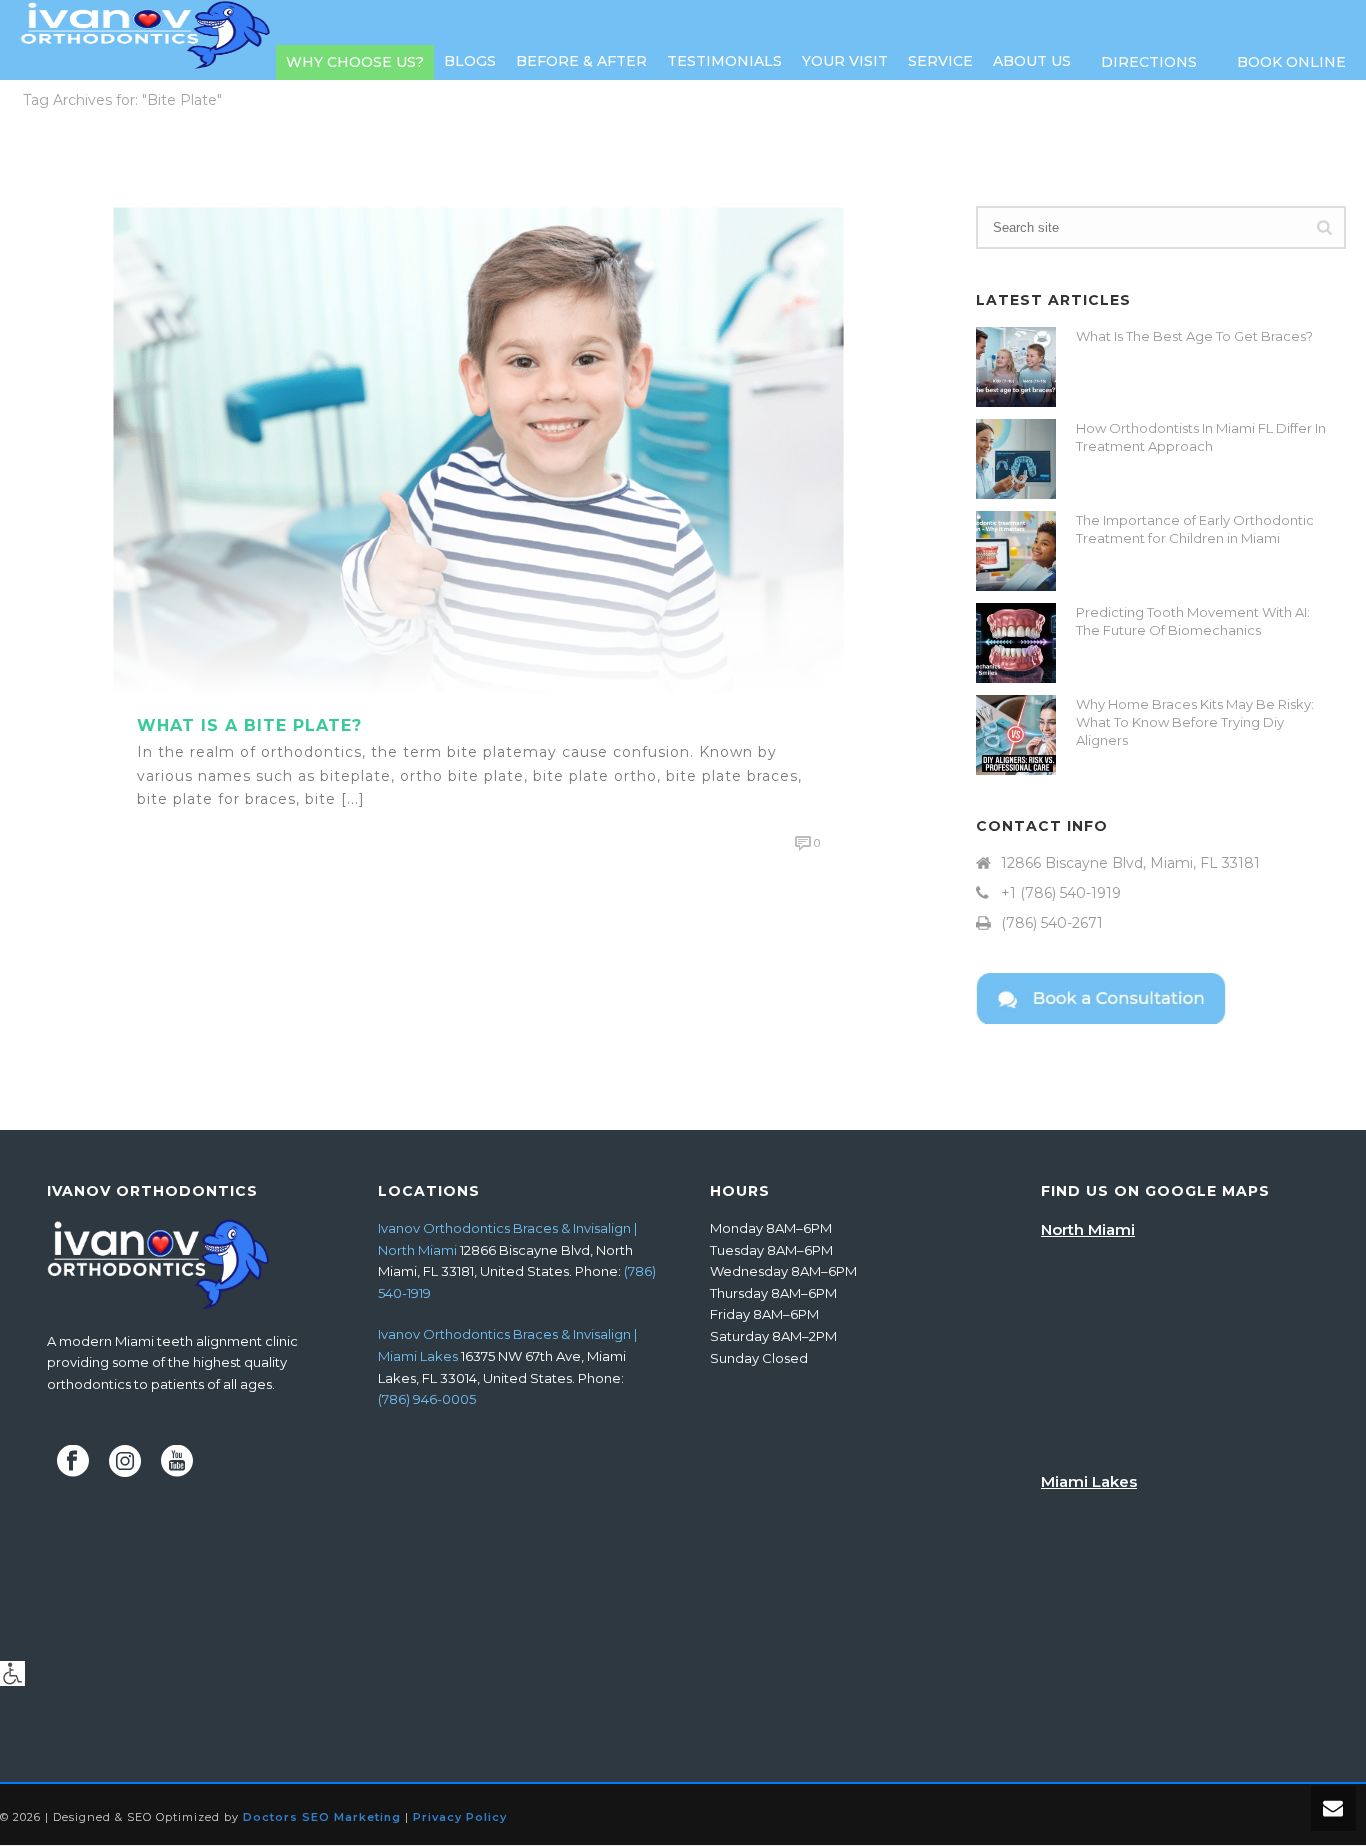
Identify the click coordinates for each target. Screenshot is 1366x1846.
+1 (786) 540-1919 (1061, 893)
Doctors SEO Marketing (322, 1817)
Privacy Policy (460, 1817)
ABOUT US (1032, 61)
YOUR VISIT (845, 61)
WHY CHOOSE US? (355, 62)
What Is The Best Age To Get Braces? (1194, 336)
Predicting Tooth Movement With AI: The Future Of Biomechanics (1193, 621)
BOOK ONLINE (1291, 62)
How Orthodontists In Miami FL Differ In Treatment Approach (1201, 437)
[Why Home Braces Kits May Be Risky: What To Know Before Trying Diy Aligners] (1016, 735)
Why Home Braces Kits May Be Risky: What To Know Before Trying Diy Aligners (1195, 722)
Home (1224, 137)
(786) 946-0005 (427, 1399)
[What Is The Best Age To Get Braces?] (1016, 367)
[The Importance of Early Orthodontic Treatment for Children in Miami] (1016, 551)
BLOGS (470, 61)
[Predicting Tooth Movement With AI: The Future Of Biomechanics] (1016, 643)
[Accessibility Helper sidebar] (12, 1673)
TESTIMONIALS (724, 61)
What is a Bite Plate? (249, 725)
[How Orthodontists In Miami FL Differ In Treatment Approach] (1016, 459)
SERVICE (940, 61)
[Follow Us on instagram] (125, 1462)
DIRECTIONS (1149, 62)
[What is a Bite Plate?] (478, 450)
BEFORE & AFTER (581, 61)
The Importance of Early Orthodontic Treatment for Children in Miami (1195, 529)
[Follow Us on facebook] (73, 1462)
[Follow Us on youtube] (177, 1462)
